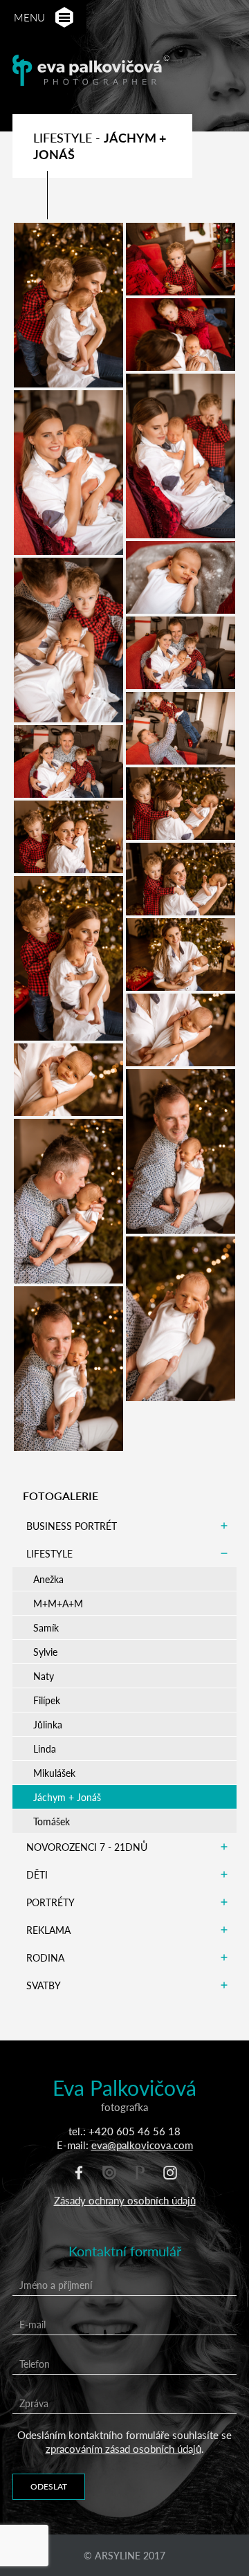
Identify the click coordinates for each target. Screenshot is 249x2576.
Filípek (47, 1700)
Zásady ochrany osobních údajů (125, 2200)
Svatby (44, 1985)
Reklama (48, 1930)
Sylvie (45, 1652)
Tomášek (52, 1821)
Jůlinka (48, 1724)
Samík (46, 1627)
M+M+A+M (58, 1603)
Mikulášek (54, 1773)
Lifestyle (49, 1553)
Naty (44, 1676)
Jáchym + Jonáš (67, 1797)
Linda (45, 1748)
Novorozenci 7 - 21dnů (87, 1847)
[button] (64, 18)
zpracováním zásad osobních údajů (123, 2448)
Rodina (45, 1957)
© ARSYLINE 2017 (124, 2555)
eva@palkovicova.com (142, 2145)
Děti (37, 1874)
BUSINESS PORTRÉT (72, 1526)
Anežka (48, 1579)
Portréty (50, 1902)
